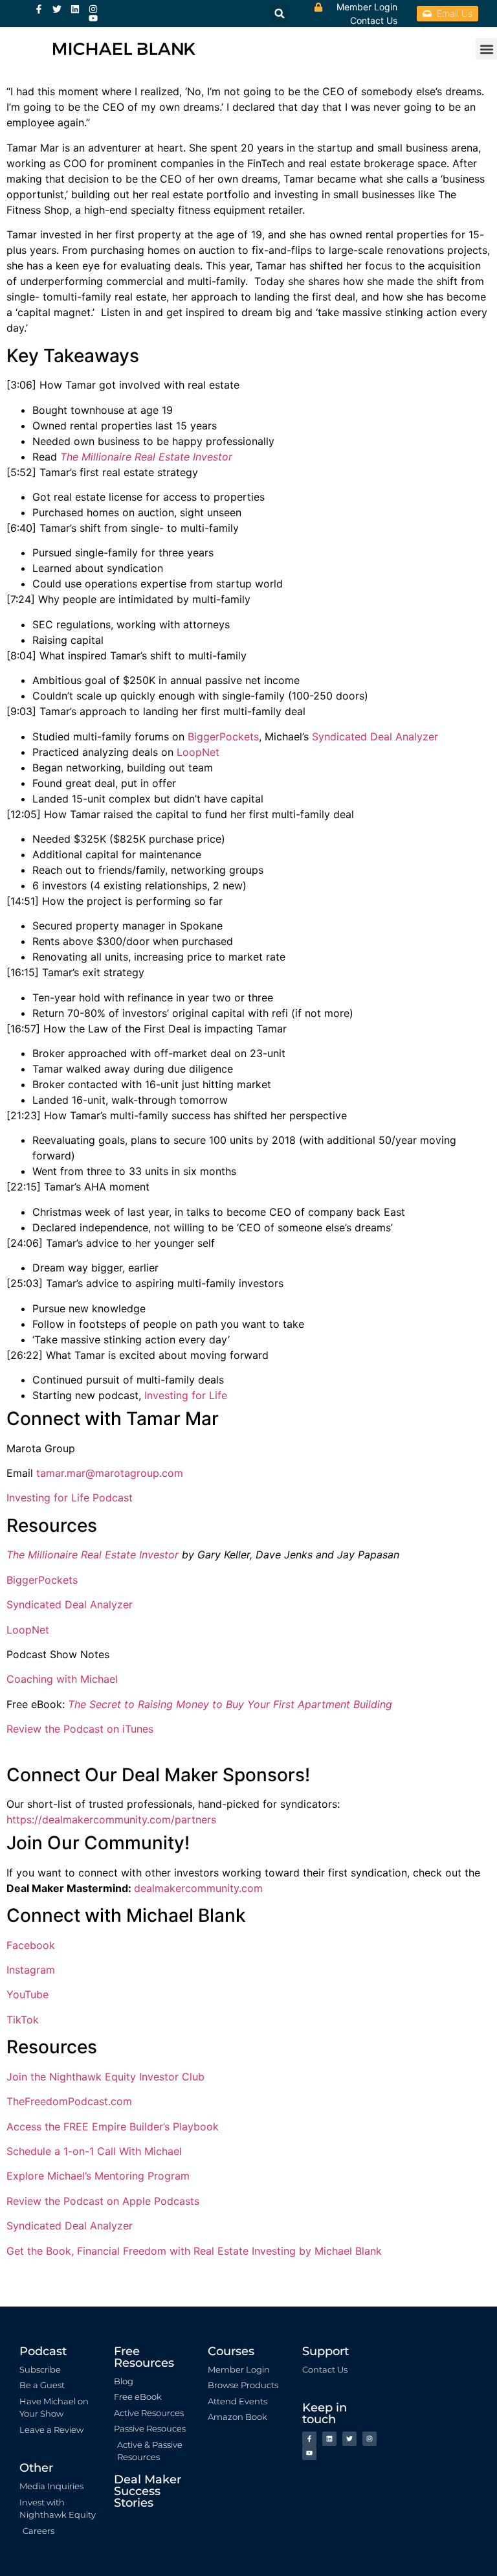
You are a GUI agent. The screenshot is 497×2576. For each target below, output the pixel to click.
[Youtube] (93, 18)
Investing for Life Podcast (70, 1498)
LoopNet (198, 752)
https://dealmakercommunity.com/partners (111, 1819)
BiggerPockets (223, 736)
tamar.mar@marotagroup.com (110, 1473)
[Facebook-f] (39, 9)
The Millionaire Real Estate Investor (146, 457)
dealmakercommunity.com (198, 1888)
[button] (486, 49)
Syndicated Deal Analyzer (375, 736)
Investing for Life (186, 1395)
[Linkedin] (75, 9)
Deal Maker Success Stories (148, 2491)
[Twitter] (57, 9)
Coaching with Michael (62, 1679)
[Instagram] (93, 9)
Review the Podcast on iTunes (80, 1729)
